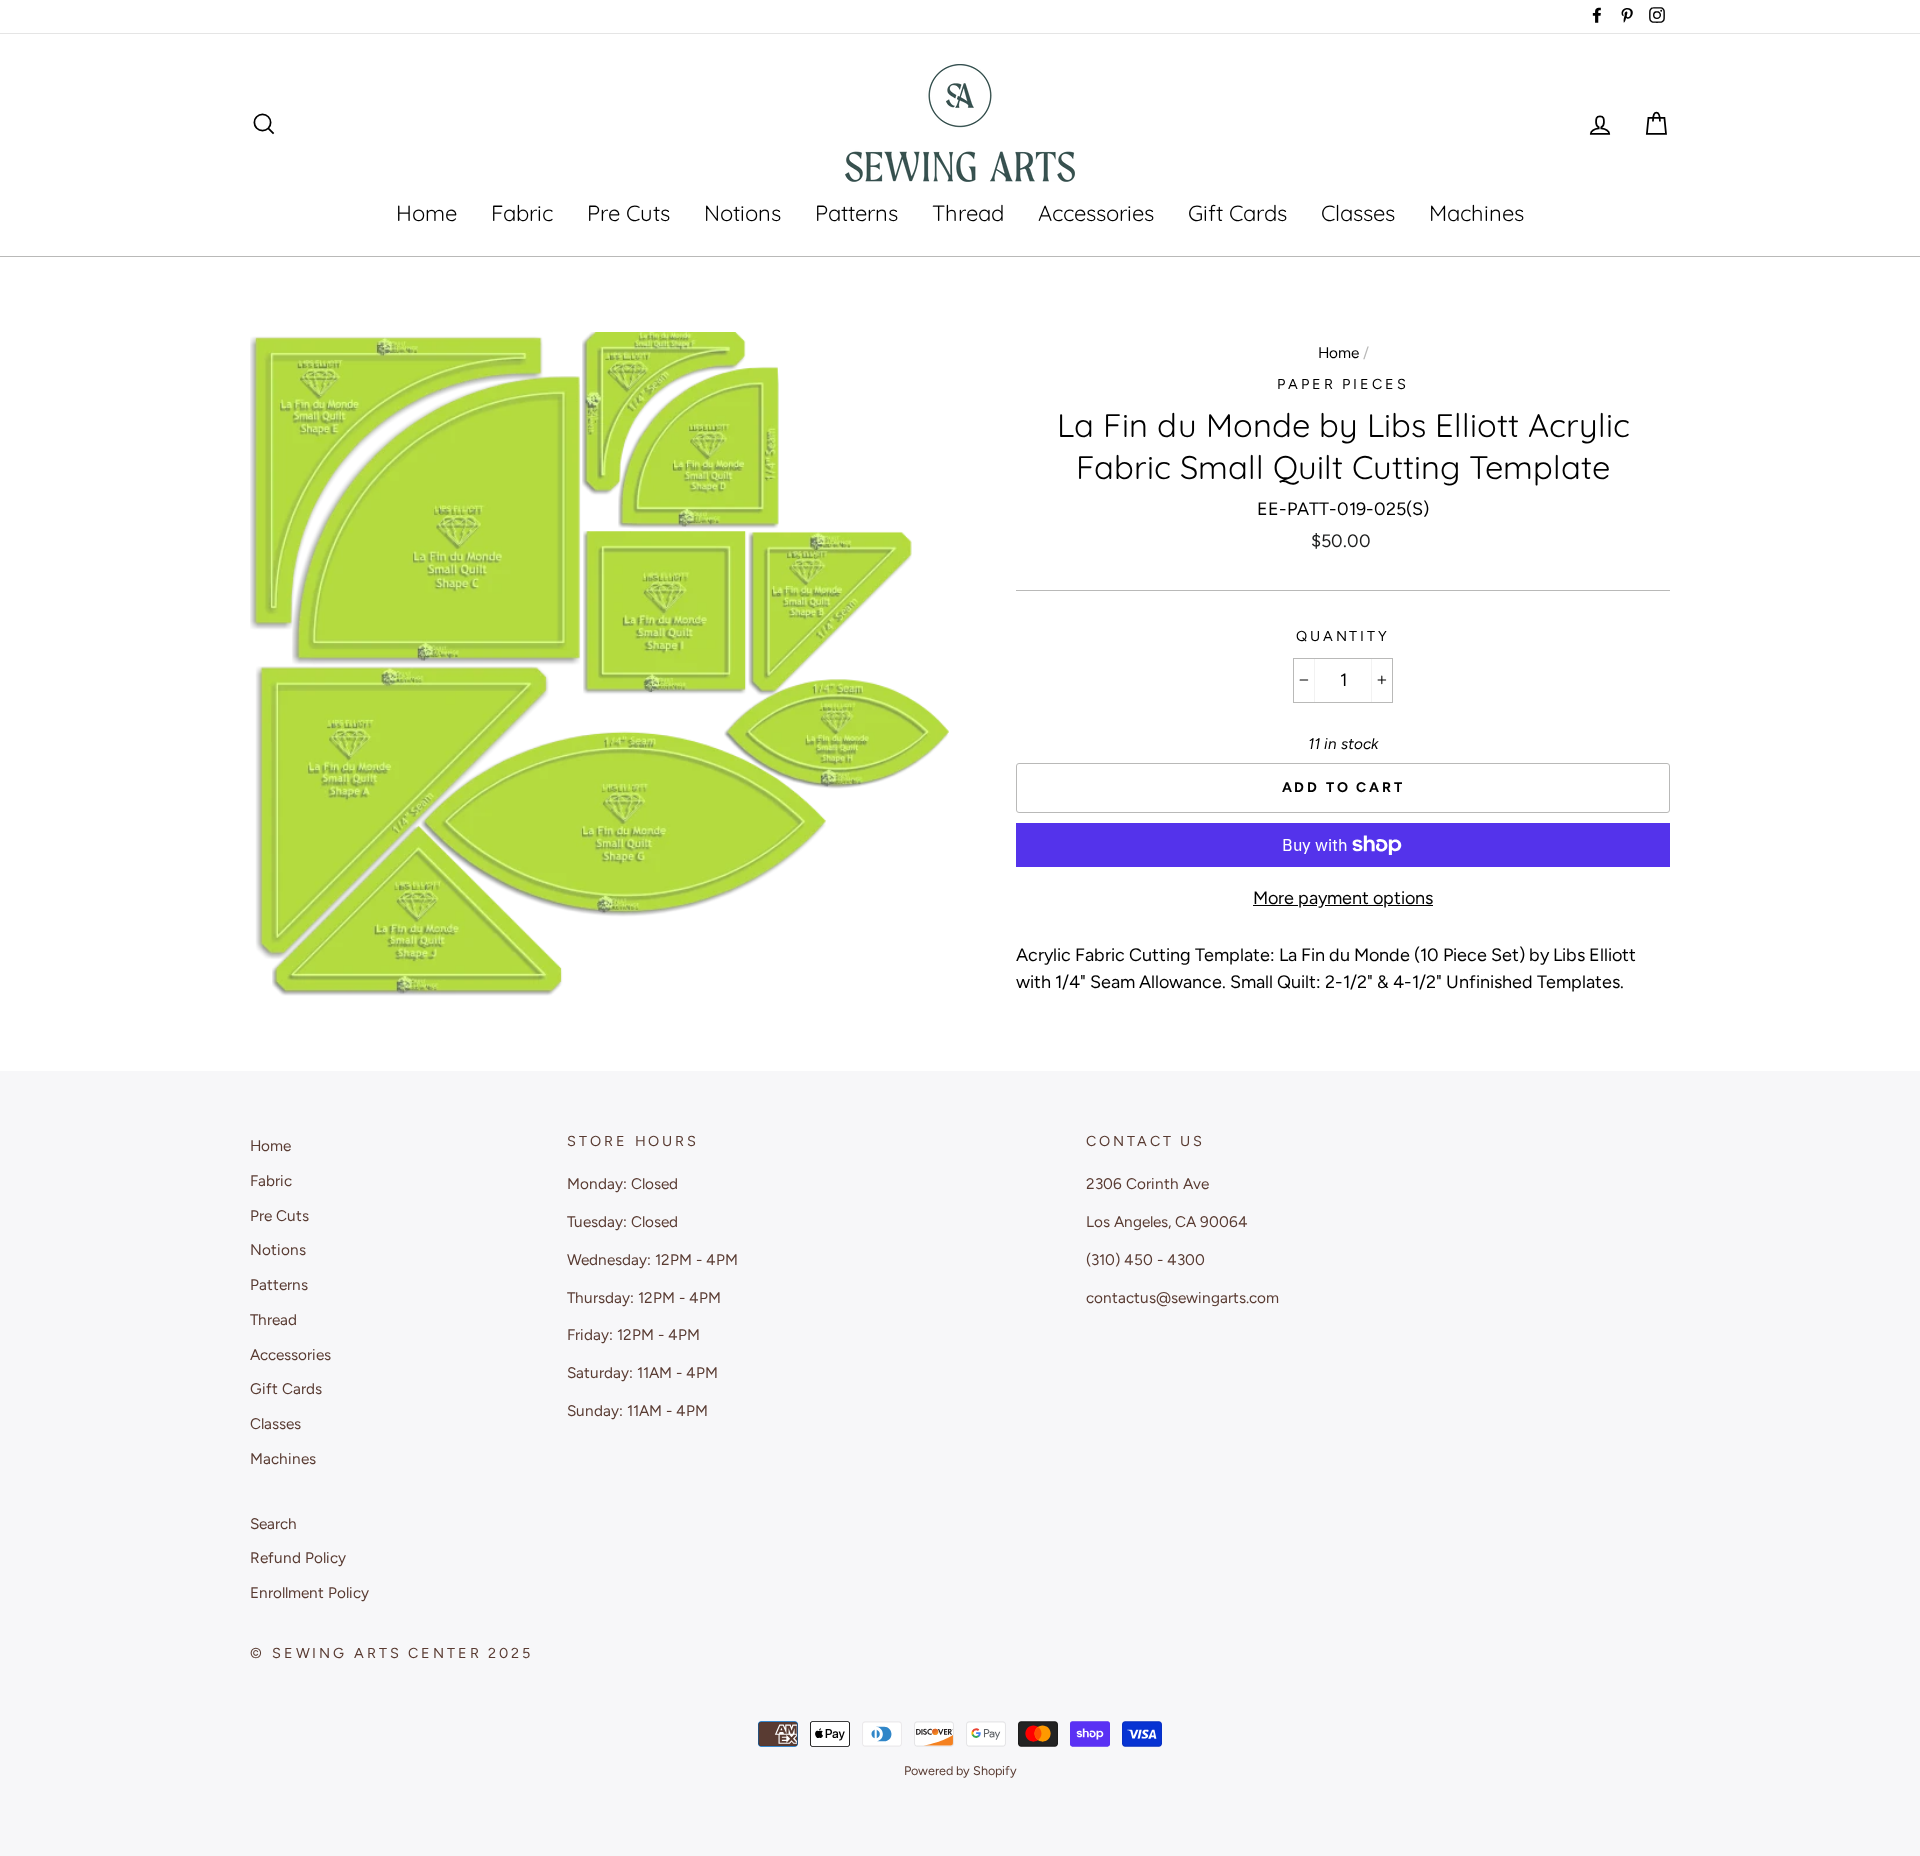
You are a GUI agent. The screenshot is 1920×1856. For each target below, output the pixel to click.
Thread (968, 213)
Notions (742, 213)
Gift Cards (1237, 213)
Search (273, 1523)
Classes (1358, 213)
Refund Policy (298, 1557)
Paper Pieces (1343, 384)
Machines (1476, 213)
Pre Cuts (628, 213)
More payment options (1343, 898)
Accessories (1096, 213)
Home (426, 213)
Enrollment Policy (309, 1592)
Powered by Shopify (960, 1770)
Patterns (856, 213)
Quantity (1343, 636)
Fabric (522, 213)
